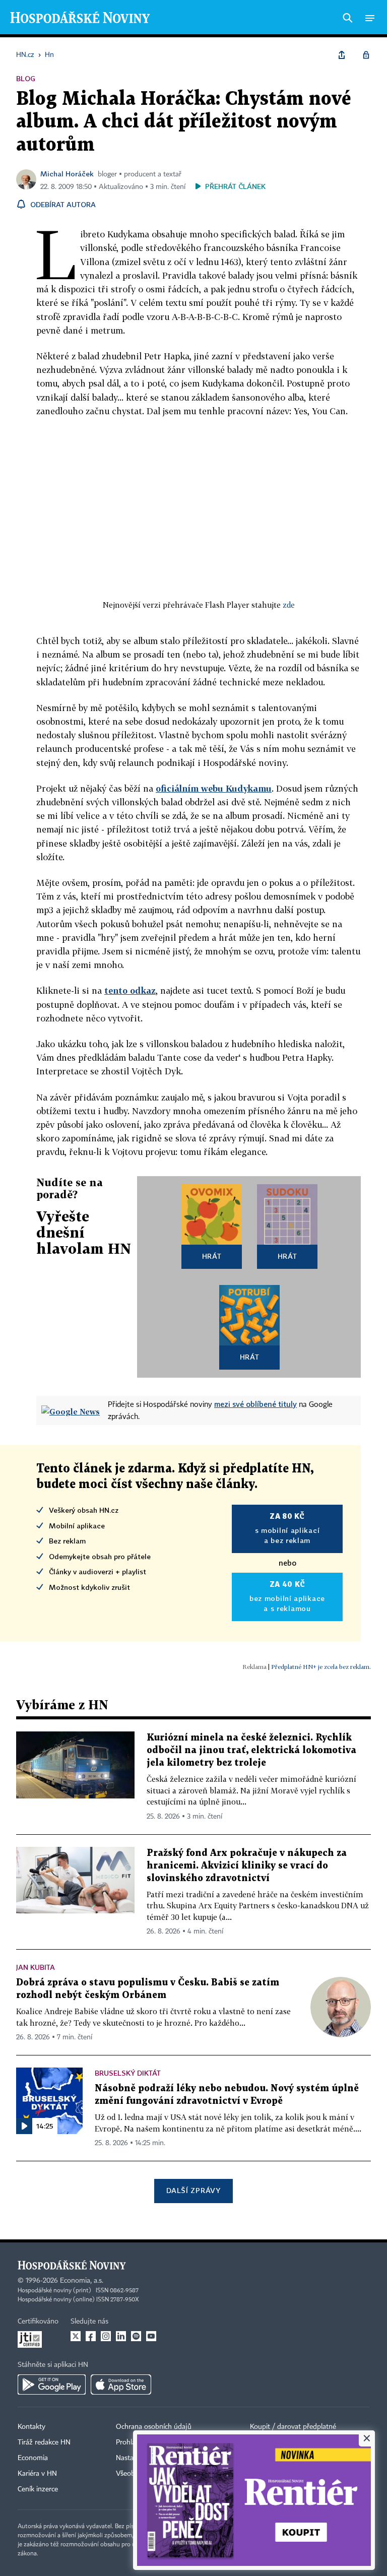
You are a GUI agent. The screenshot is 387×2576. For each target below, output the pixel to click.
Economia (33, 2458)
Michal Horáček (67, 174)
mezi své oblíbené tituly (255, 1404)
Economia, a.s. (82, 2281)
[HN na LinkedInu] (121, 2336)
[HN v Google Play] (52, 2385)
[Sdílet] (342, 55)
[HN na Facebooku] (91, 2336)
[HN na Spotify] (136, 2336)
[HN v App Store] (121, 2385)
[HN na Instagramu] (106, 2336)
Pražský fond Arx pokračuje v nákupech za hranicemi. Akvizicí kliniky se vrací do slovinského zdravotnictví (247, 1866)
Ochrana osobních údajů (154, 2427)
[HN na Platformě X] (76, 2336)
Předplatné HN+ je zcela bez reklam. (321, 1667)
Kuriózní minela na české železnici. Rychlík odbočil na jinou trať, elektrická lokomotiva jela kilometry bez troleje (251, 1750)
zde (289, 605)
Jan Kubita (36, 1967)
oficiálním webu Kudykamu (214, 788)
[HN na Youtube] (151, 2336)
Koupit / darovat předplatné (293, 2427)
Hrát (212, 1256)
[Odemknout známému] (366, 55)
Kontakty (31, 2427)
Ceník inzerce (38, 2489)
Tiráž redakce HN (44, 2442)
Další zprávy (193, 2190)
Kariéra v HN (37, 2474)
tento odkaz (130, 990)
